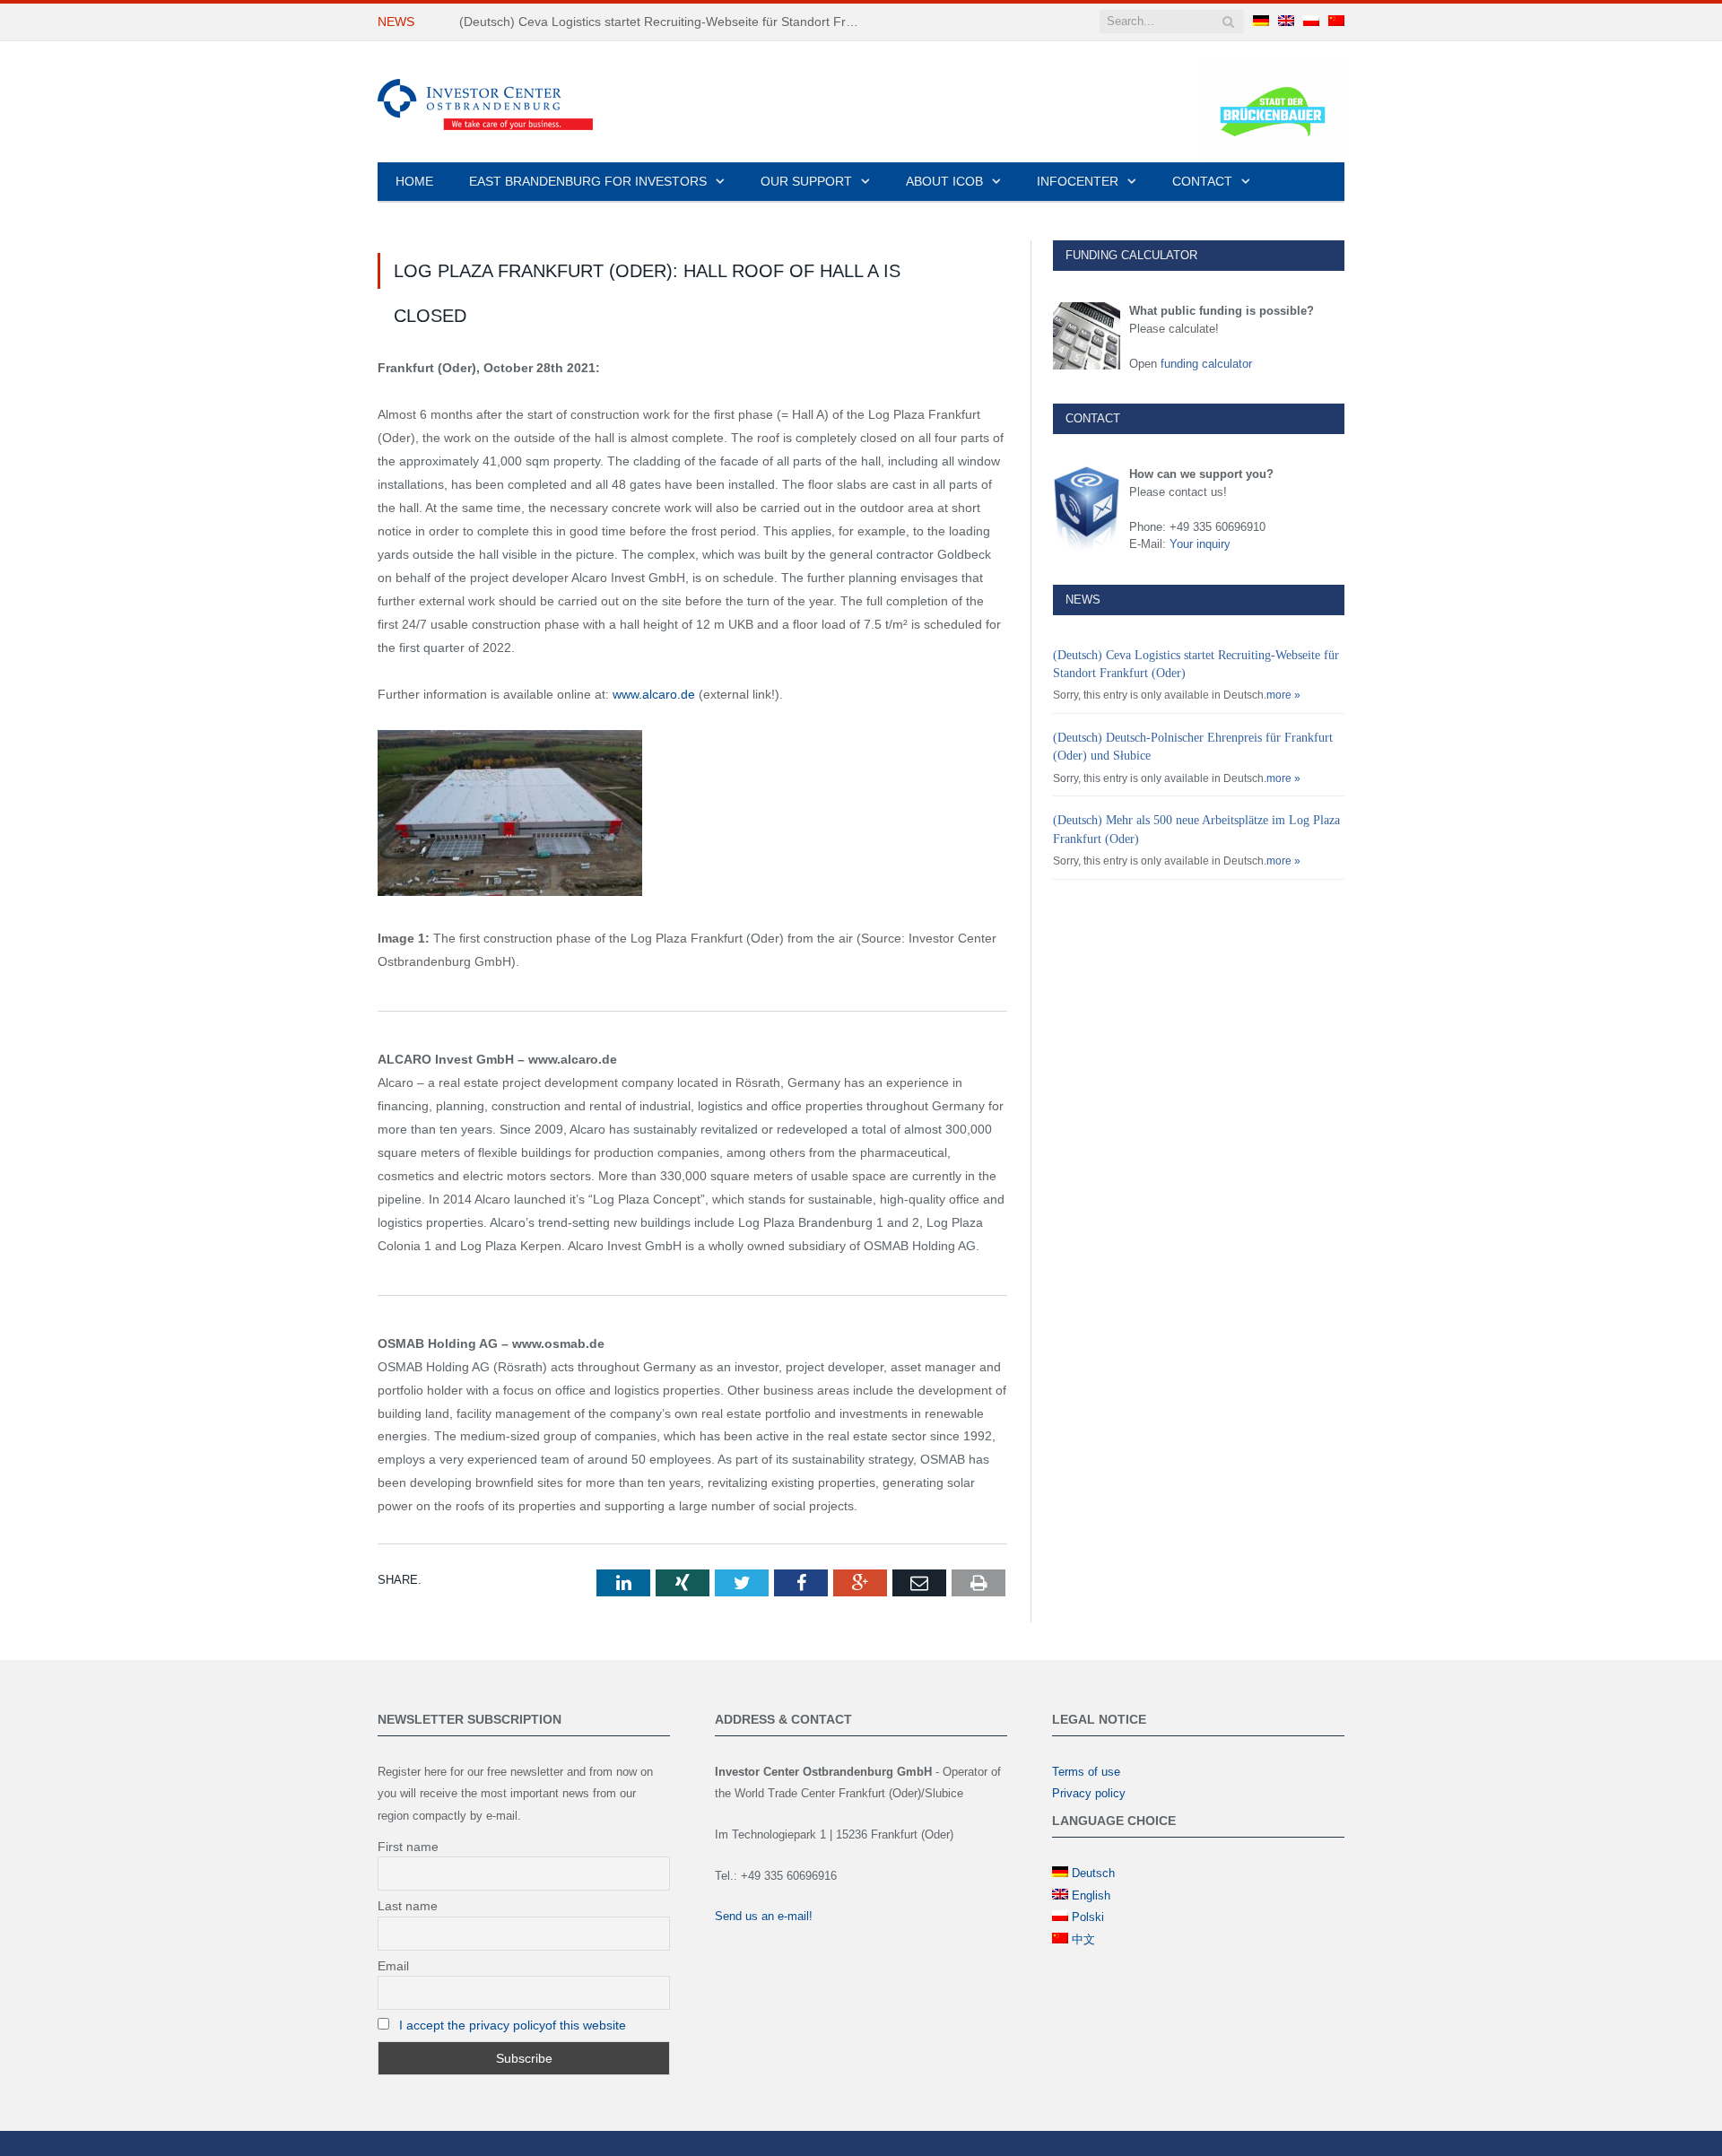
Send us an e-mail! (764, 1916)
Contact (1202, 181)
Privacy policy (1089, 1793)
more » (1283, 695)
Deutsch (1093, 1873)
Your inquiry (1200, 544)
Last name (408, 1906)
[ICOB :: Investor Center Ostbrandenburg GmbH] (485, 102)
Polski (1088, 1917)
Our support (806, 181)
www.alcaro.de (654, 694)
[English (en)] (1286, 22)
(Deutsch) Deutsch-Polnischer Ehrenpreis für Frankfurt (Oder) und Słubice (665, 22)
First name (408, 1847)
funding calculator (1206, 364)
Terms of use (1086, 1772)
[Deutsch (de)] (1261, 22)
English (1091, 1895)
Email (393, 1966)
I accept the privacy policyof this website (513, 2025)
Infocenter (1078, 181)
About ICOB (944, 181)
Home (414, 181)
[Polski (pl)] (1311, 22)
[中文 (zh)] (1336, 22)
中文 (1083, 1939)
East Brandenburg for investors (588, 181)
